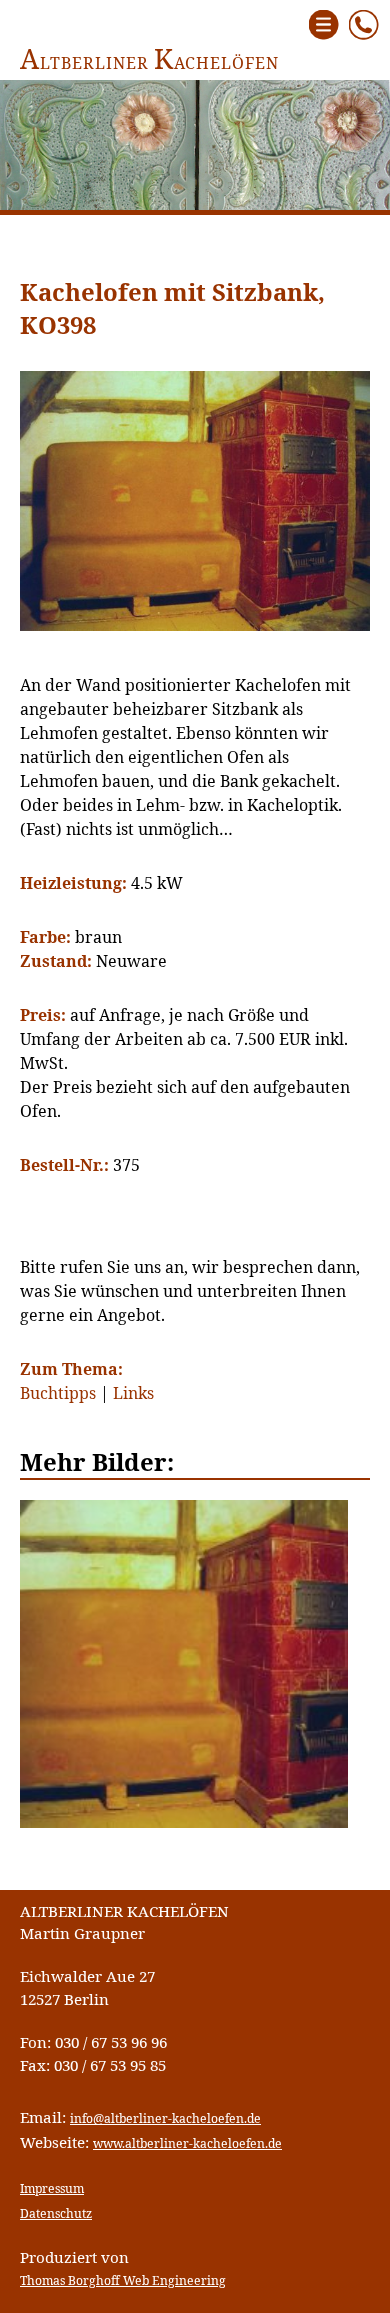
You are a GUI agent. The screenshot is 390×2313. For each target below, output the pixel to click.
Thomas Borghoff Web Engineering (123, 2280)
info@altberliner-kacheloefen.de (165, 2118)
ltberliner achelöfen (149, 63)
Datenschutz (56, 2213)
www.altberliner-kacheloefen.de (187, 2143)
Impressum (52, 2188)
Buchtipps (58, 1393)
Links (133, 1393)
